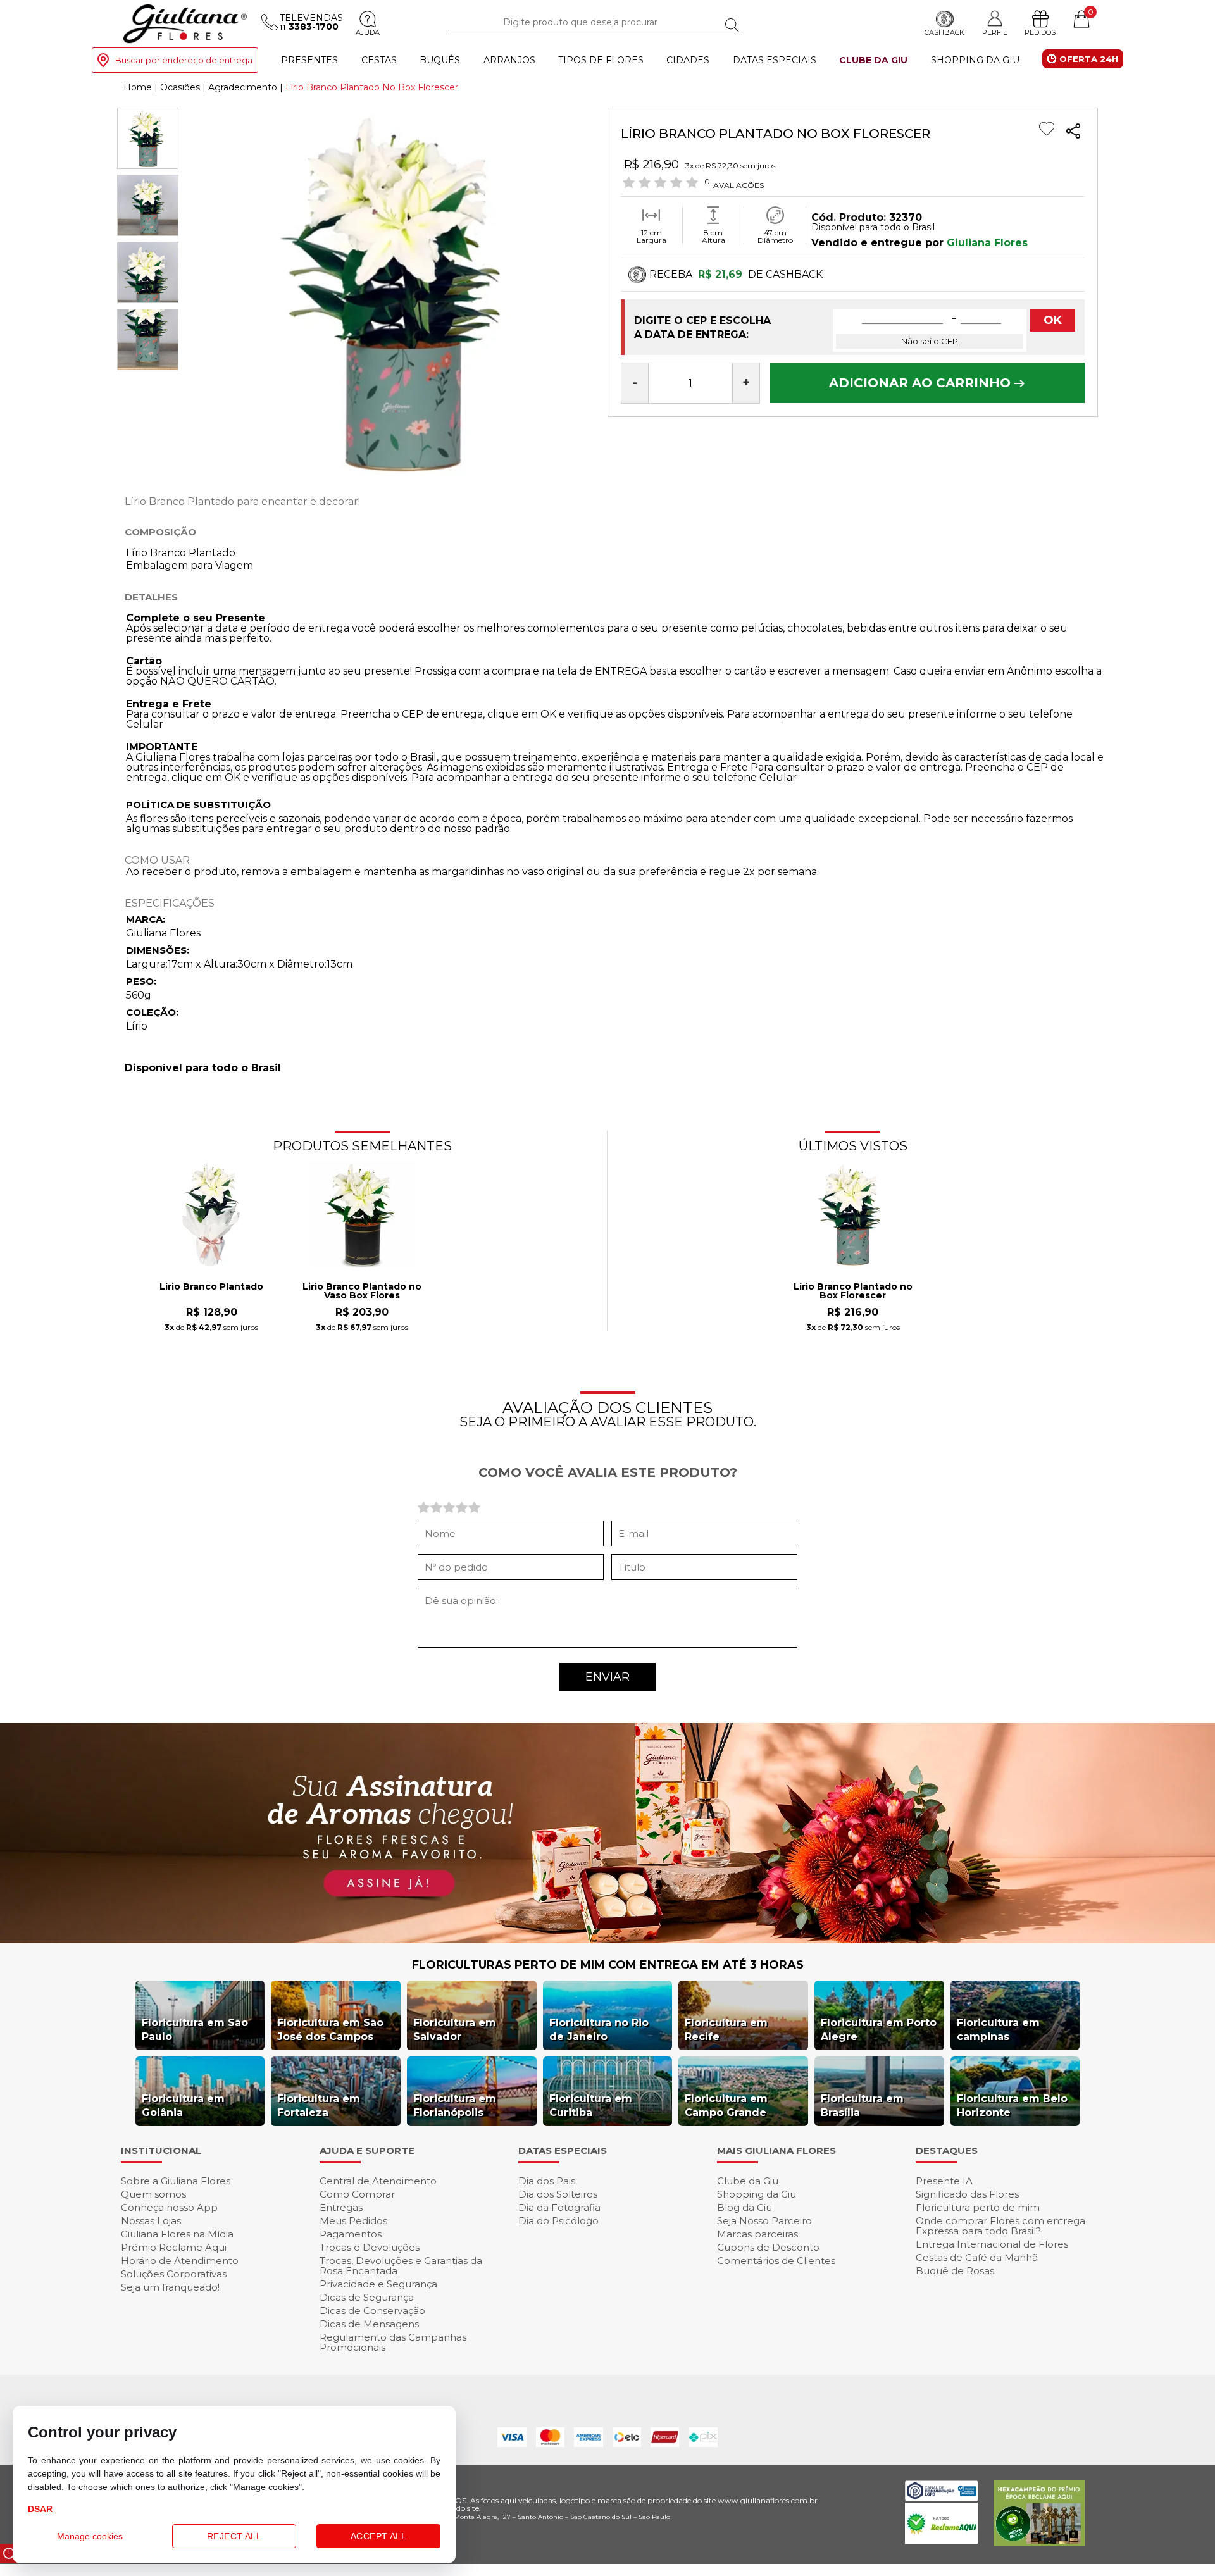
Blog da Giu (745, 2207)
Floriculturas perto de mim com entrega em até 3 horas (608, 1965)
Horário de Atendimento (180, 2261)
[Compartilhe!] (1073, 133)
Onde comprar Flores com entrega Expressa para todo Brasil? (1000, 2226)
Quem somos (153, 2194)
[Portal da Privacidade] (941, 2497)
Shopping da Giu (975, 60)
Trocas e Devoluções (370, 2247)
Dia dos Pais (547, 2181)
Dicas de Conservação (372, 2311)
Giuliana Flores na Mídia (177, 2234)
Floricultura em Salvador (455, 2030)
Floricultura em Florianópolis (455, 2106)
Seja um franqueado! (170, 2287)
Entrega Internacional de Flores (992, 2244)
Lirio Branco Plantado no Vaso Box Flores (362, 1291)
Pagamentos (351, 2234)
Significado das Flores (967, 2194)
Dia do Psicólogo (558, 2221)
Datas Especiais (775, 60)
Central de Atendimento (378, 2181)
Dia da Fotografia (559, 2207)
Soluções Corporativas (174, 2274)
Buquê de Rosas (955, 2271)
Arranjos (509, 60)
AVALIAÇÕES (738, 185)
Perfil (994, 32)
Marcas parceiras (757, 2234)
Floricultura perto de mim (978, 2207)
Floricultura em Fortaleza (319, 2106)
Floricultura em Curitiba (591, 2106)
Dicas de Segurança (367, 2297)
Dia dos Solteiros (558, 2194)
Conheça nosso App (169, 2207)
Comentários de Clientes (776, 2261)
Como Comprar (357, 2194)
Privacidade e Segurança (378, 2284)
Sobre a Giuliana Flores (176, 2181)
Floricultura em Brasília (862, 2106)
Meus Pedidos (353, 2221)
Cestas (379, 60)
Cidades (688, 60)
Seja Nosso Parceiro (764, 2221)
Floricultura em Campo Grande (726, 2106)
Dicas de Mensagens (369, 2324)
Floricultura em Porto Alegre (879, 2030)
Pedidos (1040, 32)
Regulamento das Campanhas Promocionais (393, 2342)
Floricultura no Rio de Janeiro (599, 2030)
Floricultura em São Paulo (195, 2030)
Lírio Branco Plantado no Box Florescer (853, 1291)
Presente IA (944, 2181)
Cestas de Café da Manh (977, 2257)
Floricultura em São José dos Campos (330, 2030)
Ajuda (368, 32)
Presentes (309, 60)
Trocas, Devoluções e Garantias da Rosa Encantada (401, 2266)
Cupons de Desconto (768, 2247)
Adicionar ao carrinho (922, 383)
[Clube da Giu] (607, 1940)
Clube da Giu (873, 60)
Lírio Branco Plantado (211, 1287)
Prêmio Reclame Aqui (174, 2247)
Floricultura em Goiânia (183, 2106)
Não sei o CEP (930, 341)
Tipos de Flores (601, 60)
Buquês (440, 60)
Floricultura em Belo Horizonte (1012, 2106)
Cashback (944, 32)
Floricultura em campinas (998, 2030)
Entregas (341, 2207)
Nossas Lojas (151, 2221)
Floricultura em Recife (726, 2030)
